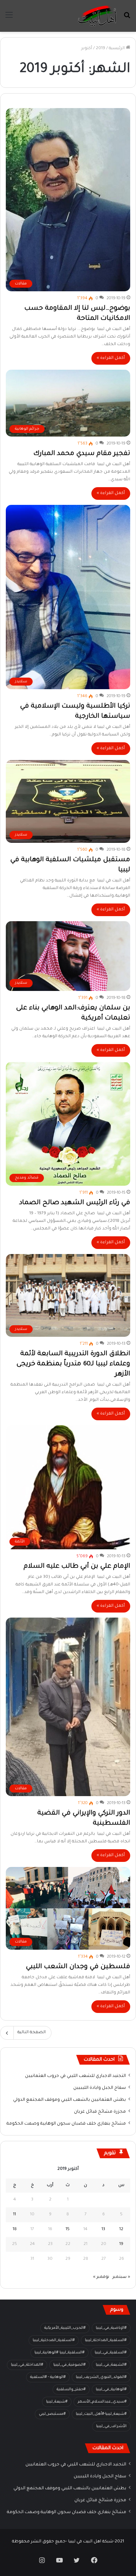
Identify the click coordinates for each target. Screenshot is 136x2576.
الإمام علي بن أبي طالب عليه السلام (77, 1567)
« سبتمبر (121, 2277)
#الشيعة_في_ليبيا (111, 2365)
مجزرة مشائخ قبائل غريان (100, 2112)
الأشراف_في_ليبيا (111, 2426)
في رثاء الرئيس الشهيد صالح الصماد (75, 1203)
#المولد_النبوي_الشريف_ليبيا (101, 2377)
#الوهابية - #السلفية (48, 2377)
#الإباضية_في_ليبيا (111, 2328)
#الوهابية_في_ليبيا (111, 2390)
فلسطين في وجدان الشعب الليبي (78, 1967)
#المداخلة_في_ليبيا (27, 2365)
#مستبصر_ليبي (52, 2414)
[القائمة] (9, 19)
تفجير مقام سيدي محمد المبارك (82, 454)
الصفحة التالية (32, 2033)
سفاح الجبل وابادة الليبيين (100, 2088)
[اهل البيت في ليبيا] (97, 16)
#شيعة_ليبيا (57, 2402)
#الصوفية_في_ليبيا (69, 2365)
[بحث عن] (127, 19)
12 (121, 2230)
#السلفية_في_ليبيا (111, 2353)
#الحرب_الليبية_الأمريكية (65, 2328)
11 (15, 2215)
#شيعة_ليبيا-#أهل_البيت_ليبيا (101, 2414)
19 (121, 2244)
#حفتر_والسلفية (71, 2390)
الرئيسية (117, 49)
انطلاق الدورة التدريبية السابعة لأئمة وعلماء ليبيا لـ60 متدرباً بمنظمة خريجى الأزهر (73, 1364)
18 (15, 2230)
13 (103, 2230)
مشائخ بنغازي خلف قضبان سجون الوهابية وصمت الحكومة (66, 2124)
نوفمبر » (101, 2277)
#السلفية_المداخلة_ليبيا (106, 2340)
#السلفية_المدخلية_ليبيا (54, 2340)
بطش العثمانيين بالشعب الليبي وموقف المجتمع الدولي (69, 2100)
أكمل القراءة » (111, 358)
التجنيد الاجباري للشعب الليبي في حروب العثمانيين (75, 2076)
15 (68, 2230)
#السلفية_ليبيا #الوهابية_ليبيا (59, 2353)
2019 (100, 49)
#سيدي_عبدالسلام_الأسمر (102, 2402)
